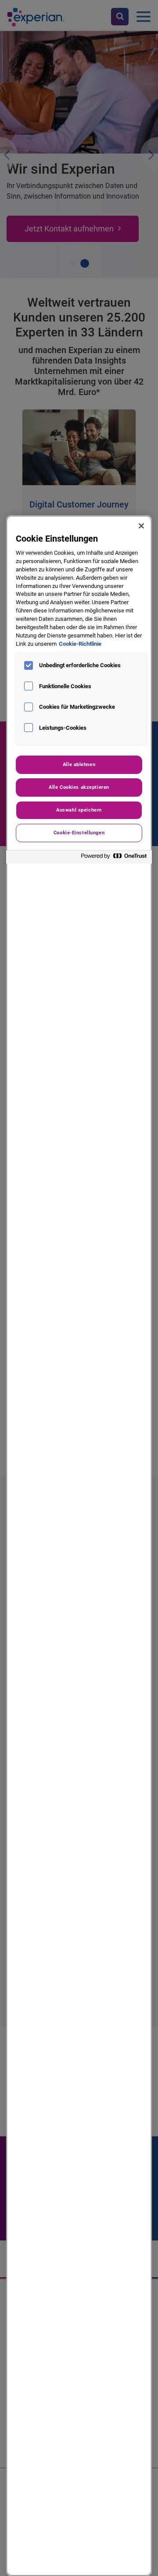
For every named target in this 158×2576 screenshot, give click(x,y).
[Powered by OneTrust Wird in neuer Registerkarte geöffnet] (114, 858)
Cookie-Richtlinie (80, 644)
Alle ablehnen (79, 764)
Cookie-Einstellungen (79, 833)
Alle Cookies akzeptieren (79, 787)
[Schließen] (141, 526)
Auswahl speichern (79, 810)
